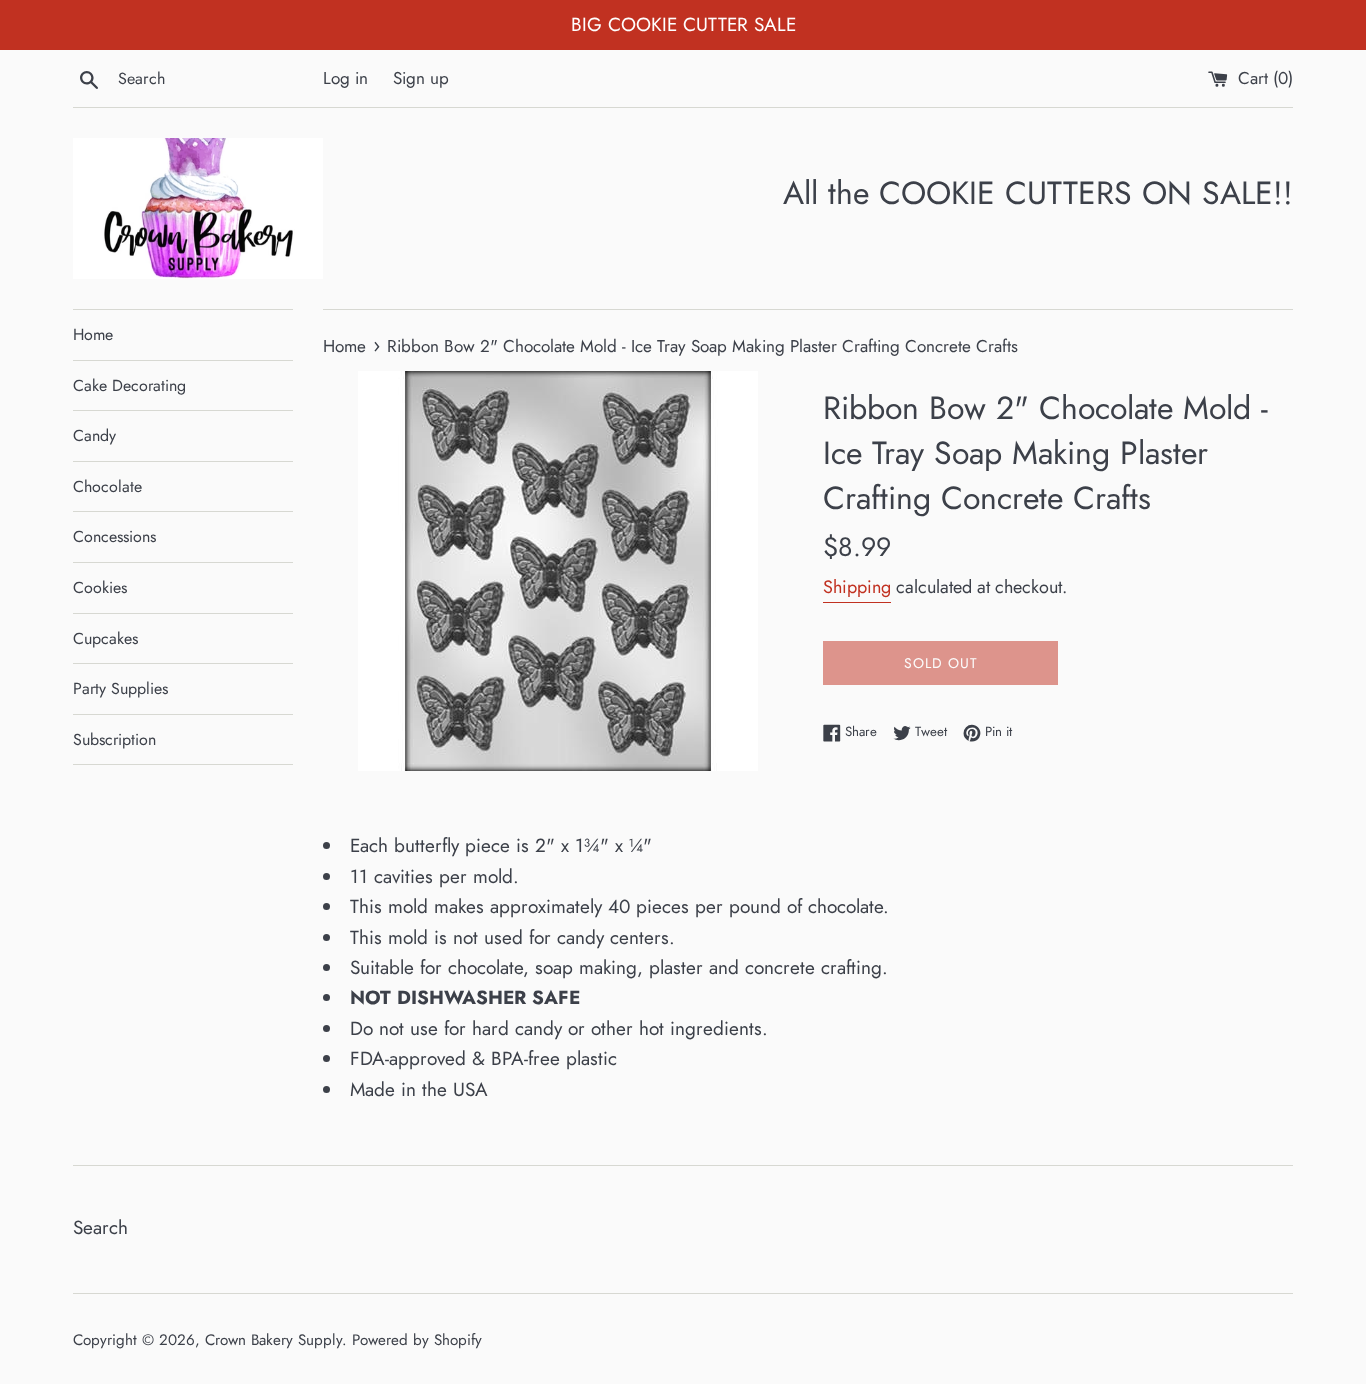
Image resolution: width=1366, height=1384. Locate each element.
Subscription (114, 739)
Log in (345, 78)
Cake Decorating (129, 385)
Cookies (100, 587)
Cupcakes (105, 638)
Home (93, 334)
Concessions (114, 536)
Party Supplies (120, 688)
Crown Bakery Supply (273, 1340)
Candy (94, 435)
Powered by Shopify (417, 1340)
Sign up (421, 78)
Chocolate (107, 486)
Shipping (857, 587)
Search (100, 1227)
